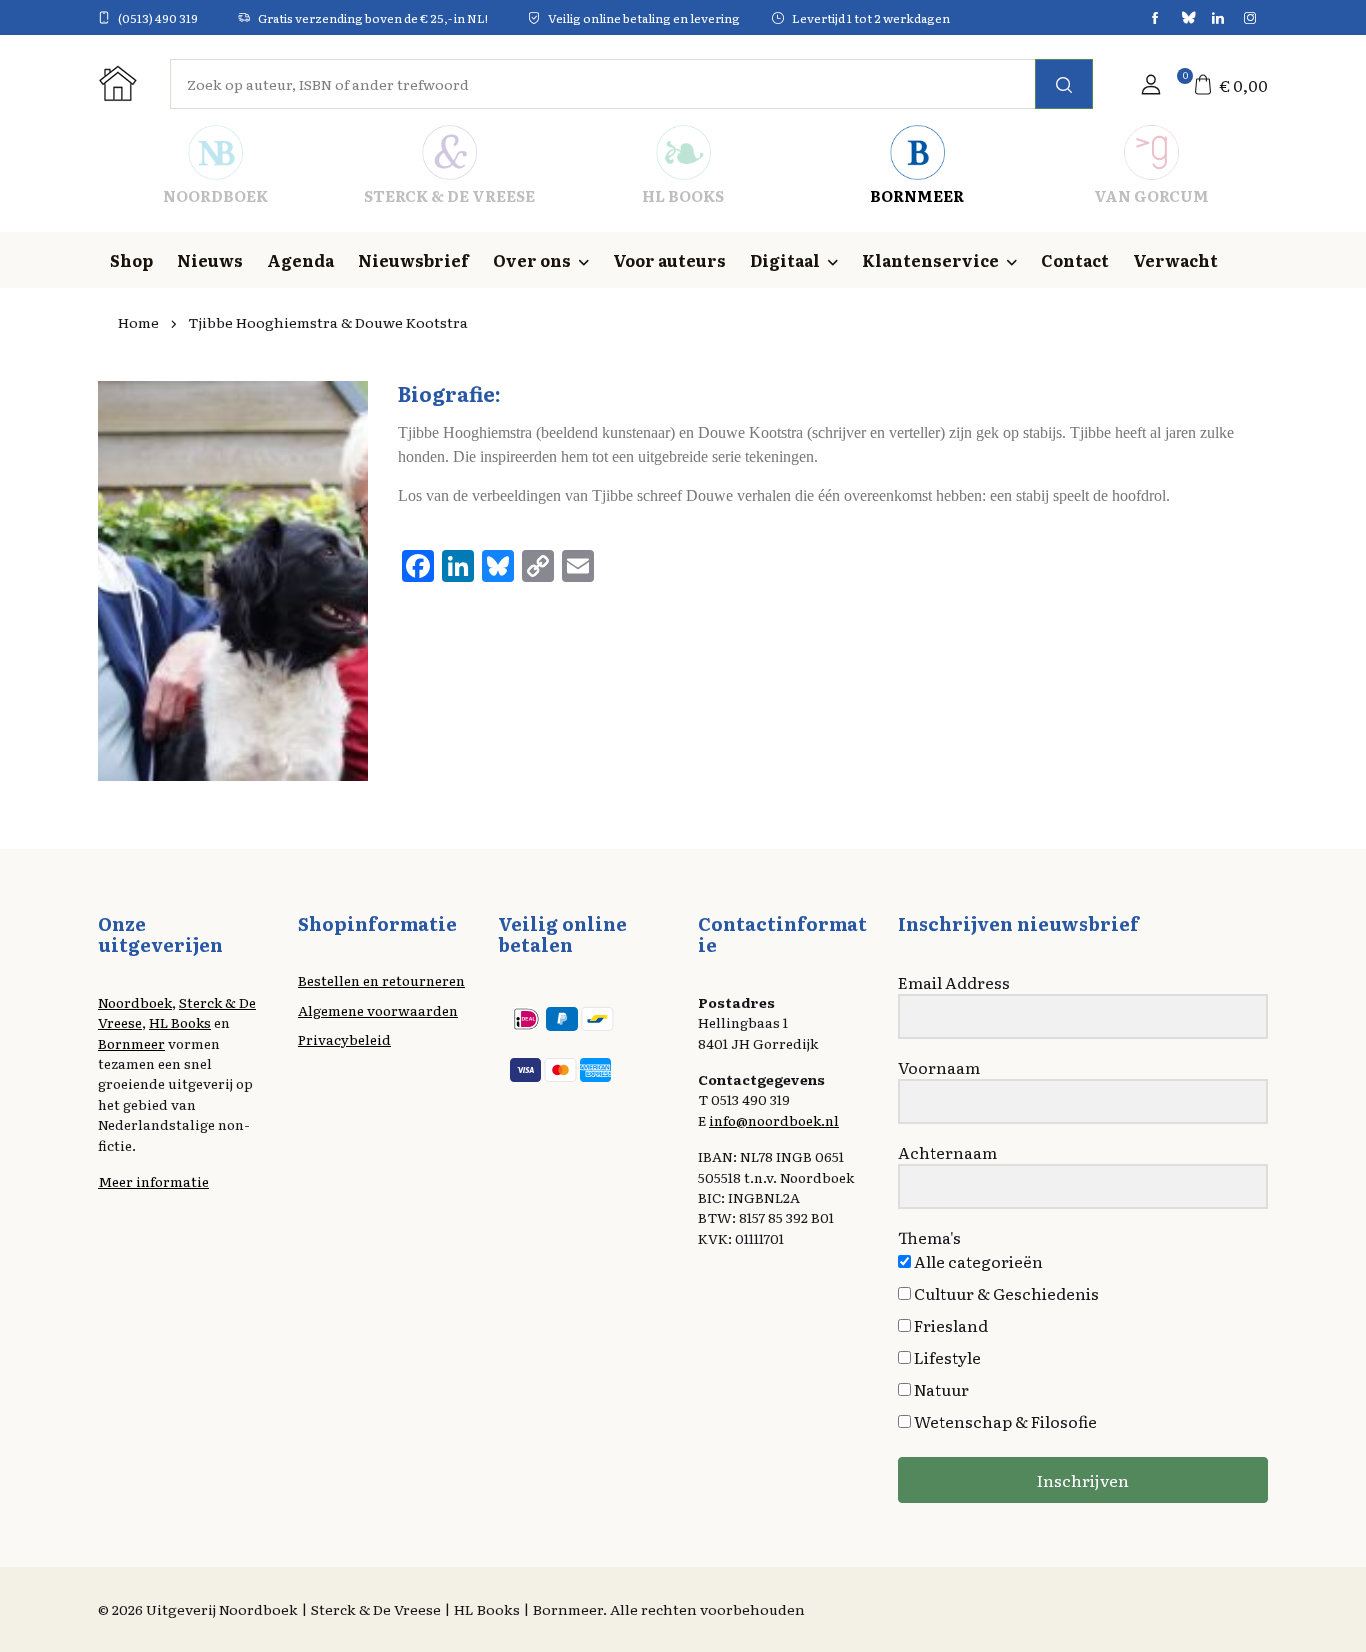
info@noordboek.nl (774, 1120)
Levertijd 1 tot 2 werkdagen (871, 18)
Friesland (949, 1325)
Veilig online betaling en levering (644, 18)
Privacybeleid (344, 1039)
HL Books (180, 1022)
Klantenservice (930, 260)
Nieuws (210, 260)
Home (138, 322)
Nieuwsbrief (413, 260)
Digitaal (785, 260)
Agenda (300, 260)
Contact (1075, 260)
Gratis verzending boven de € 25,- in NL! (373, 18)
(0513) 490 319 (158, 18)
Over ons (532, 260)
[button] (1151, 84)
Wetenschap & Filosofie (1004, 1421)
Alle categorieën (977, 1261)
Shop (131, 260)
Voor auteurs (669, 260)
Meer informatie (153, 1181)
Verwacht (1175, 260)
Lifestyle (946, 1357)
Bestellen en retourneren (381, 980)
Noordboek (135, 1002)
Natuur (940, 1389)
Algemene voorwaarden (378, 1010)
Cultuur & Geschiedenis (1005, 1293)
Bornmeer (131, 1043)
